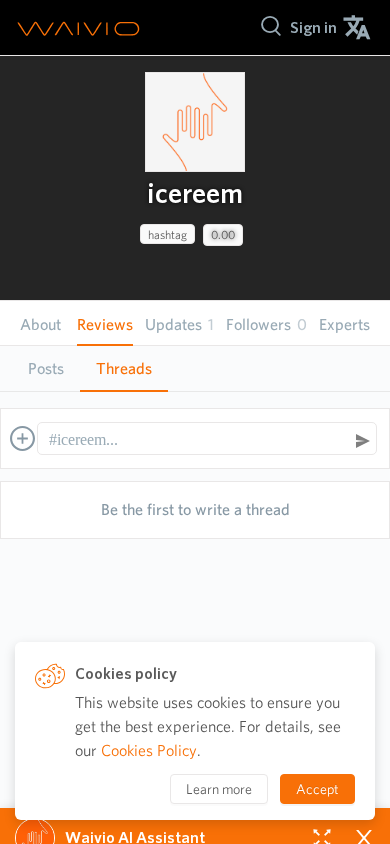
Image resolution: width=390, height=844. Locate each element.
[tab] (46, 369)
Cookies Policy (149, 750)
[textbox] (197, 440)
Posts (46, 368)
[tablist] (195, 368)
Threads (124, 368)
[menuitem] (313, 27)
